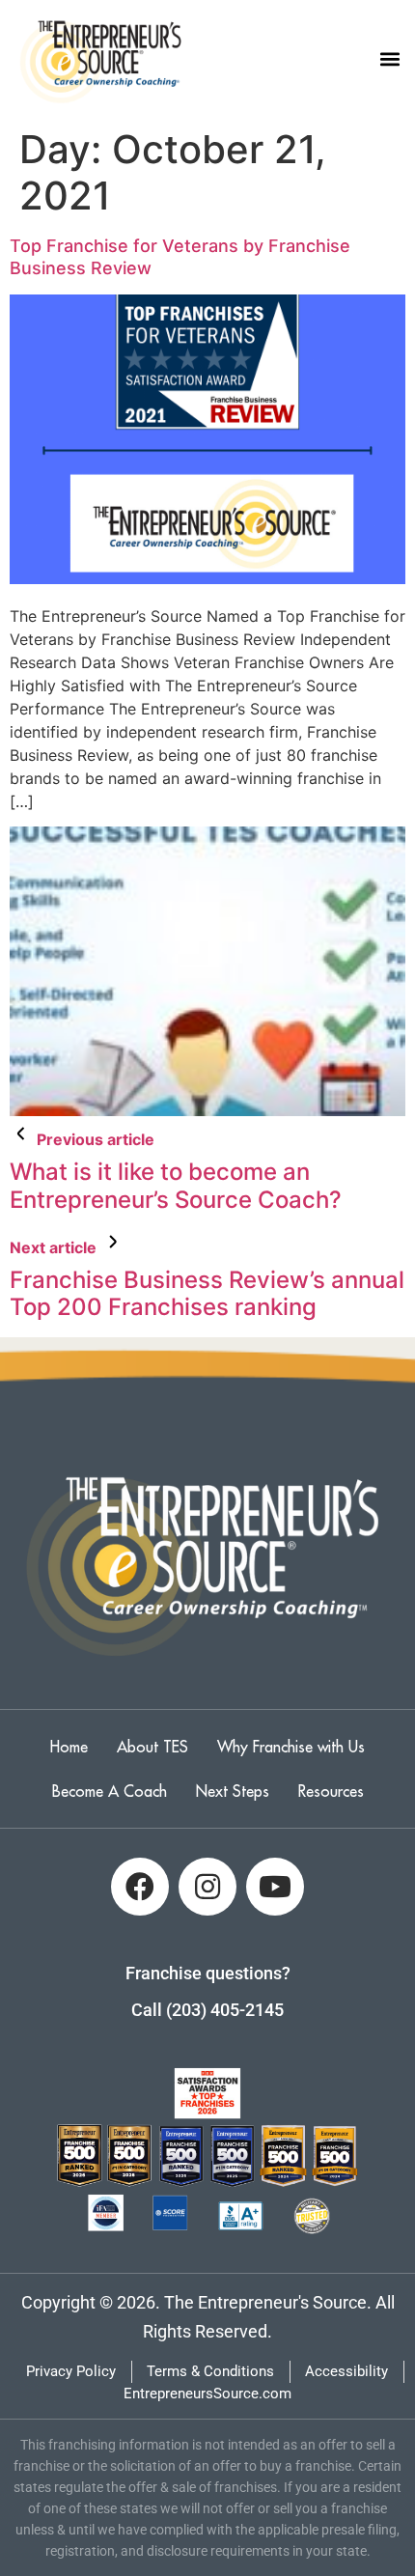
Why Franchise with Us (291, 1747)
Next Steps (233, 1791)
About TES (152, 1747)
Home (69, 1747)
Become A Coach (110, 1791)
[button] (389, 59)
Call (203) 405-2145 (207, 2010)
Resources (331, 1791)
